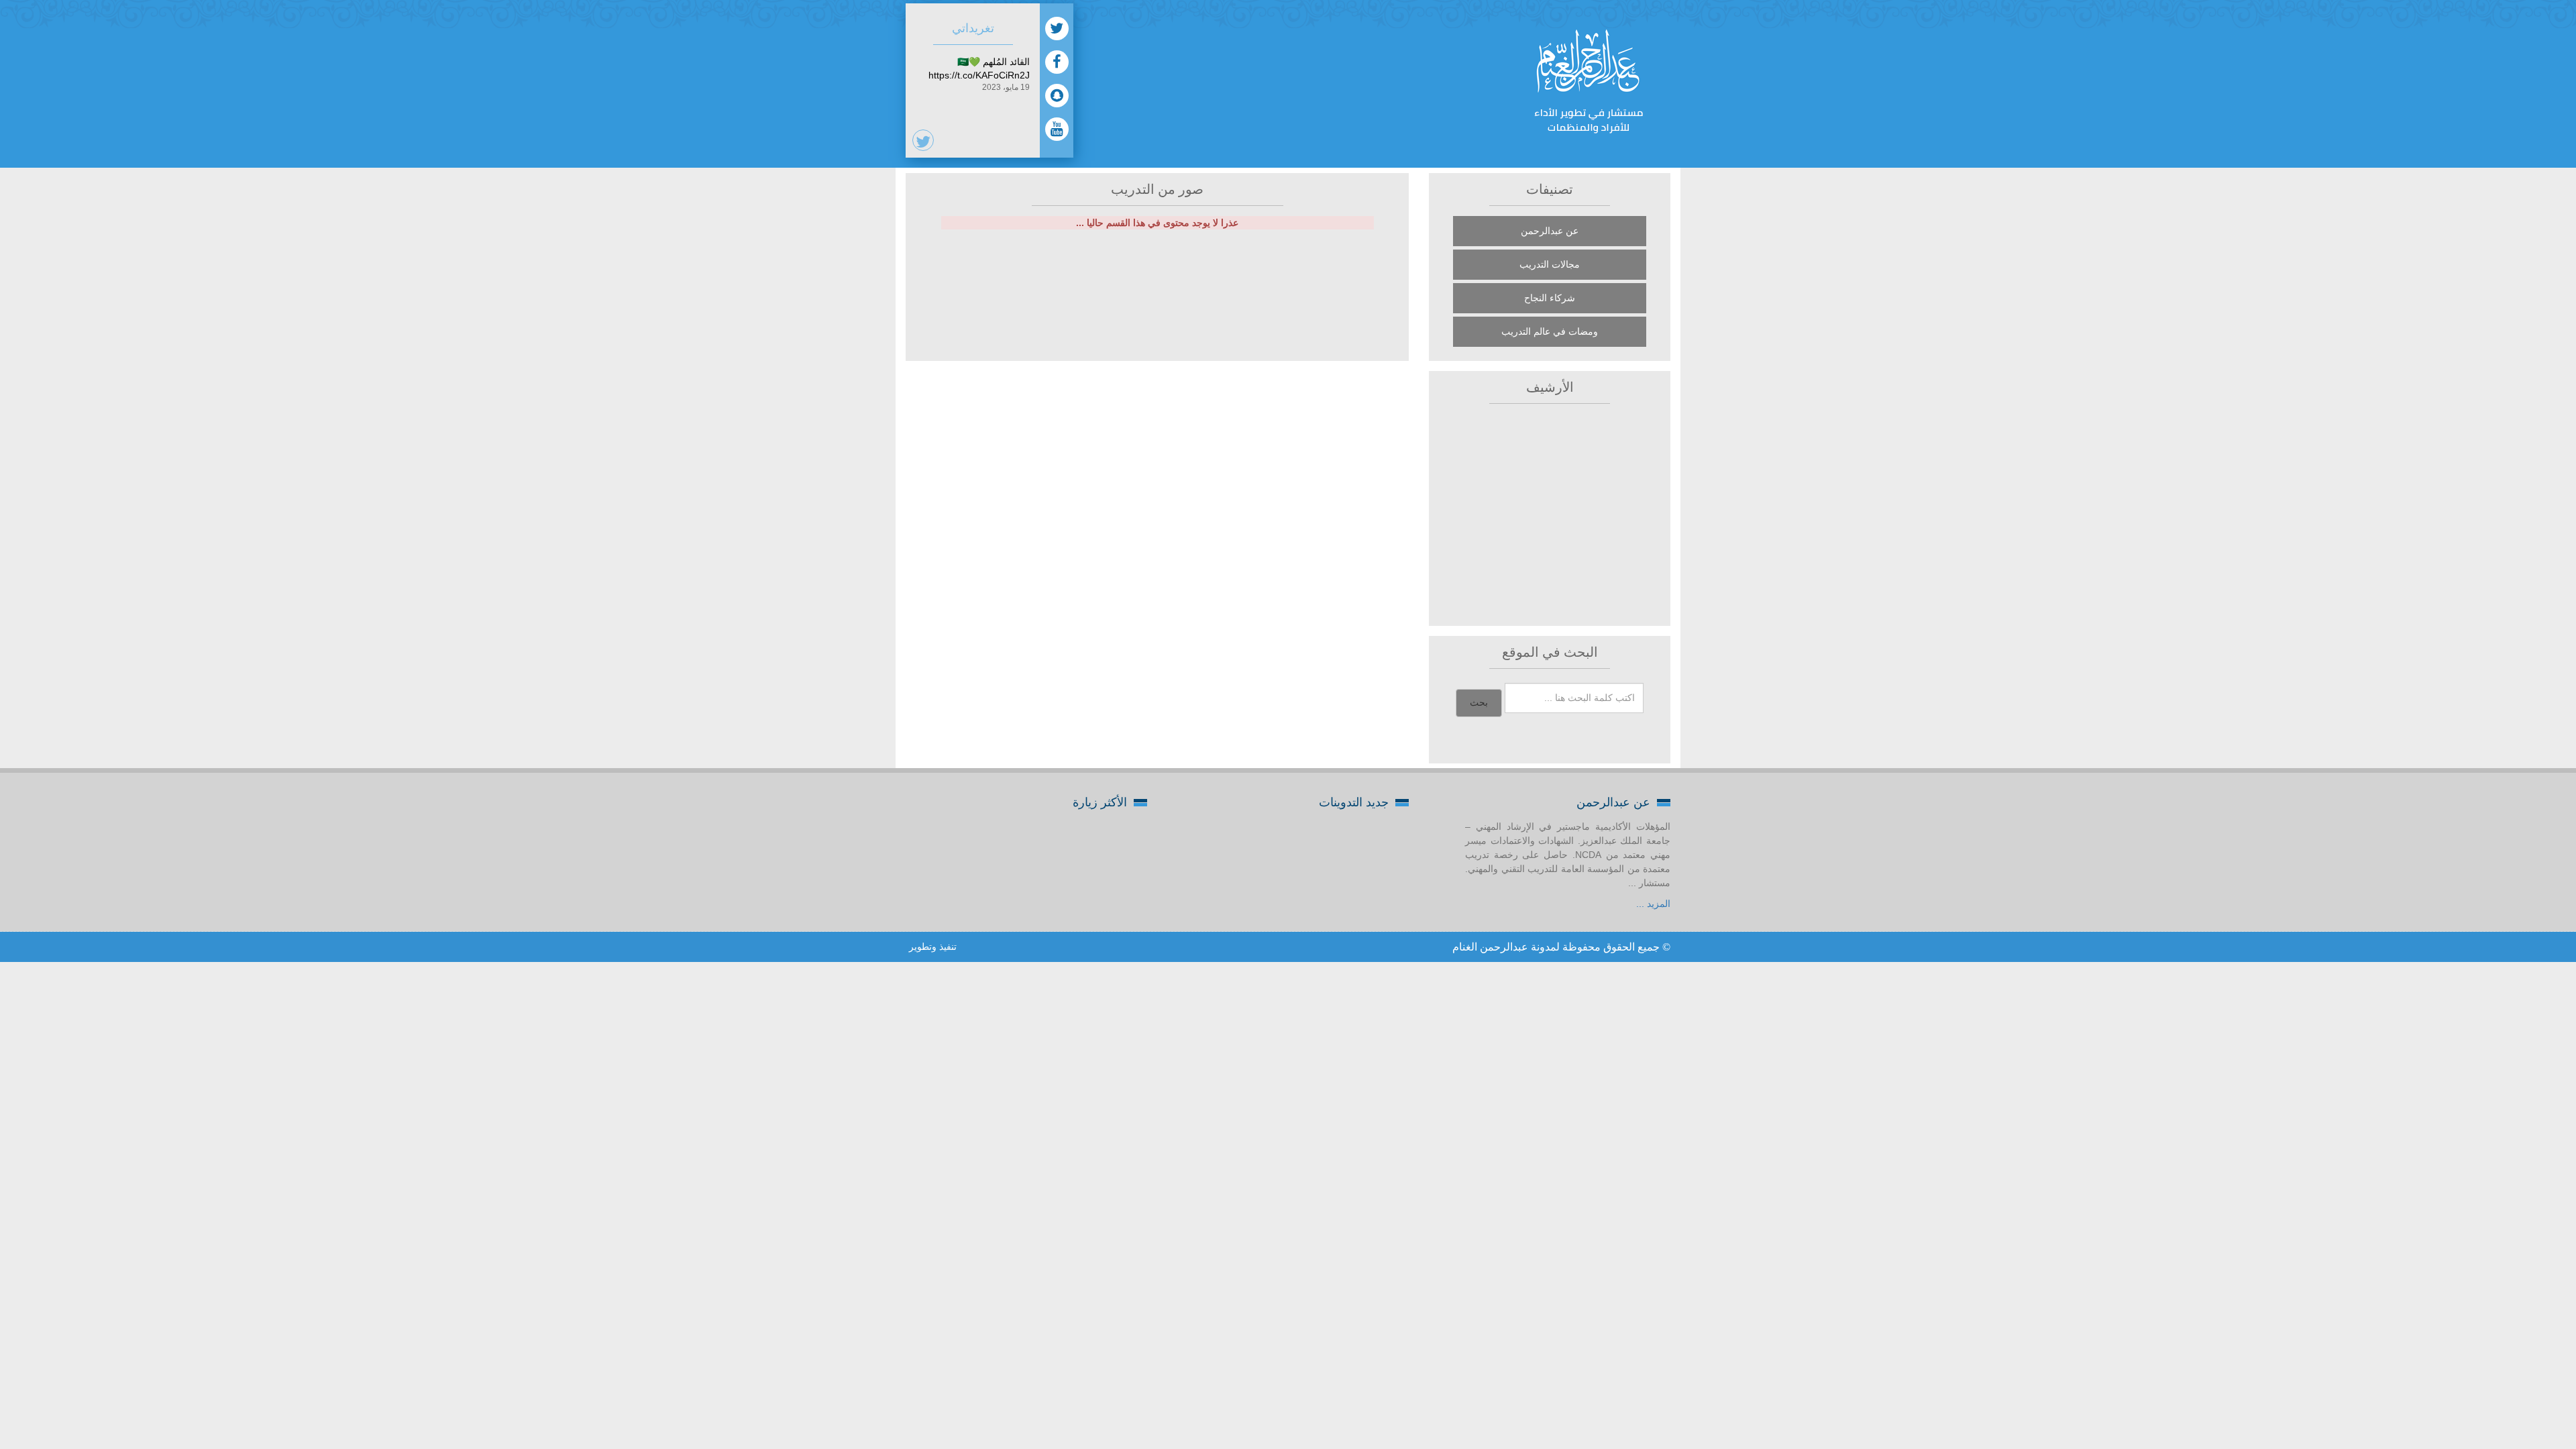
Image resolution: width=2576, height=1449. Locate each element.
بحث (1479, 703)
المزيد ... (1653, 904)
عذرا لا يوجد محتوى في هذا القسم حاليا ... (1157, 223)
